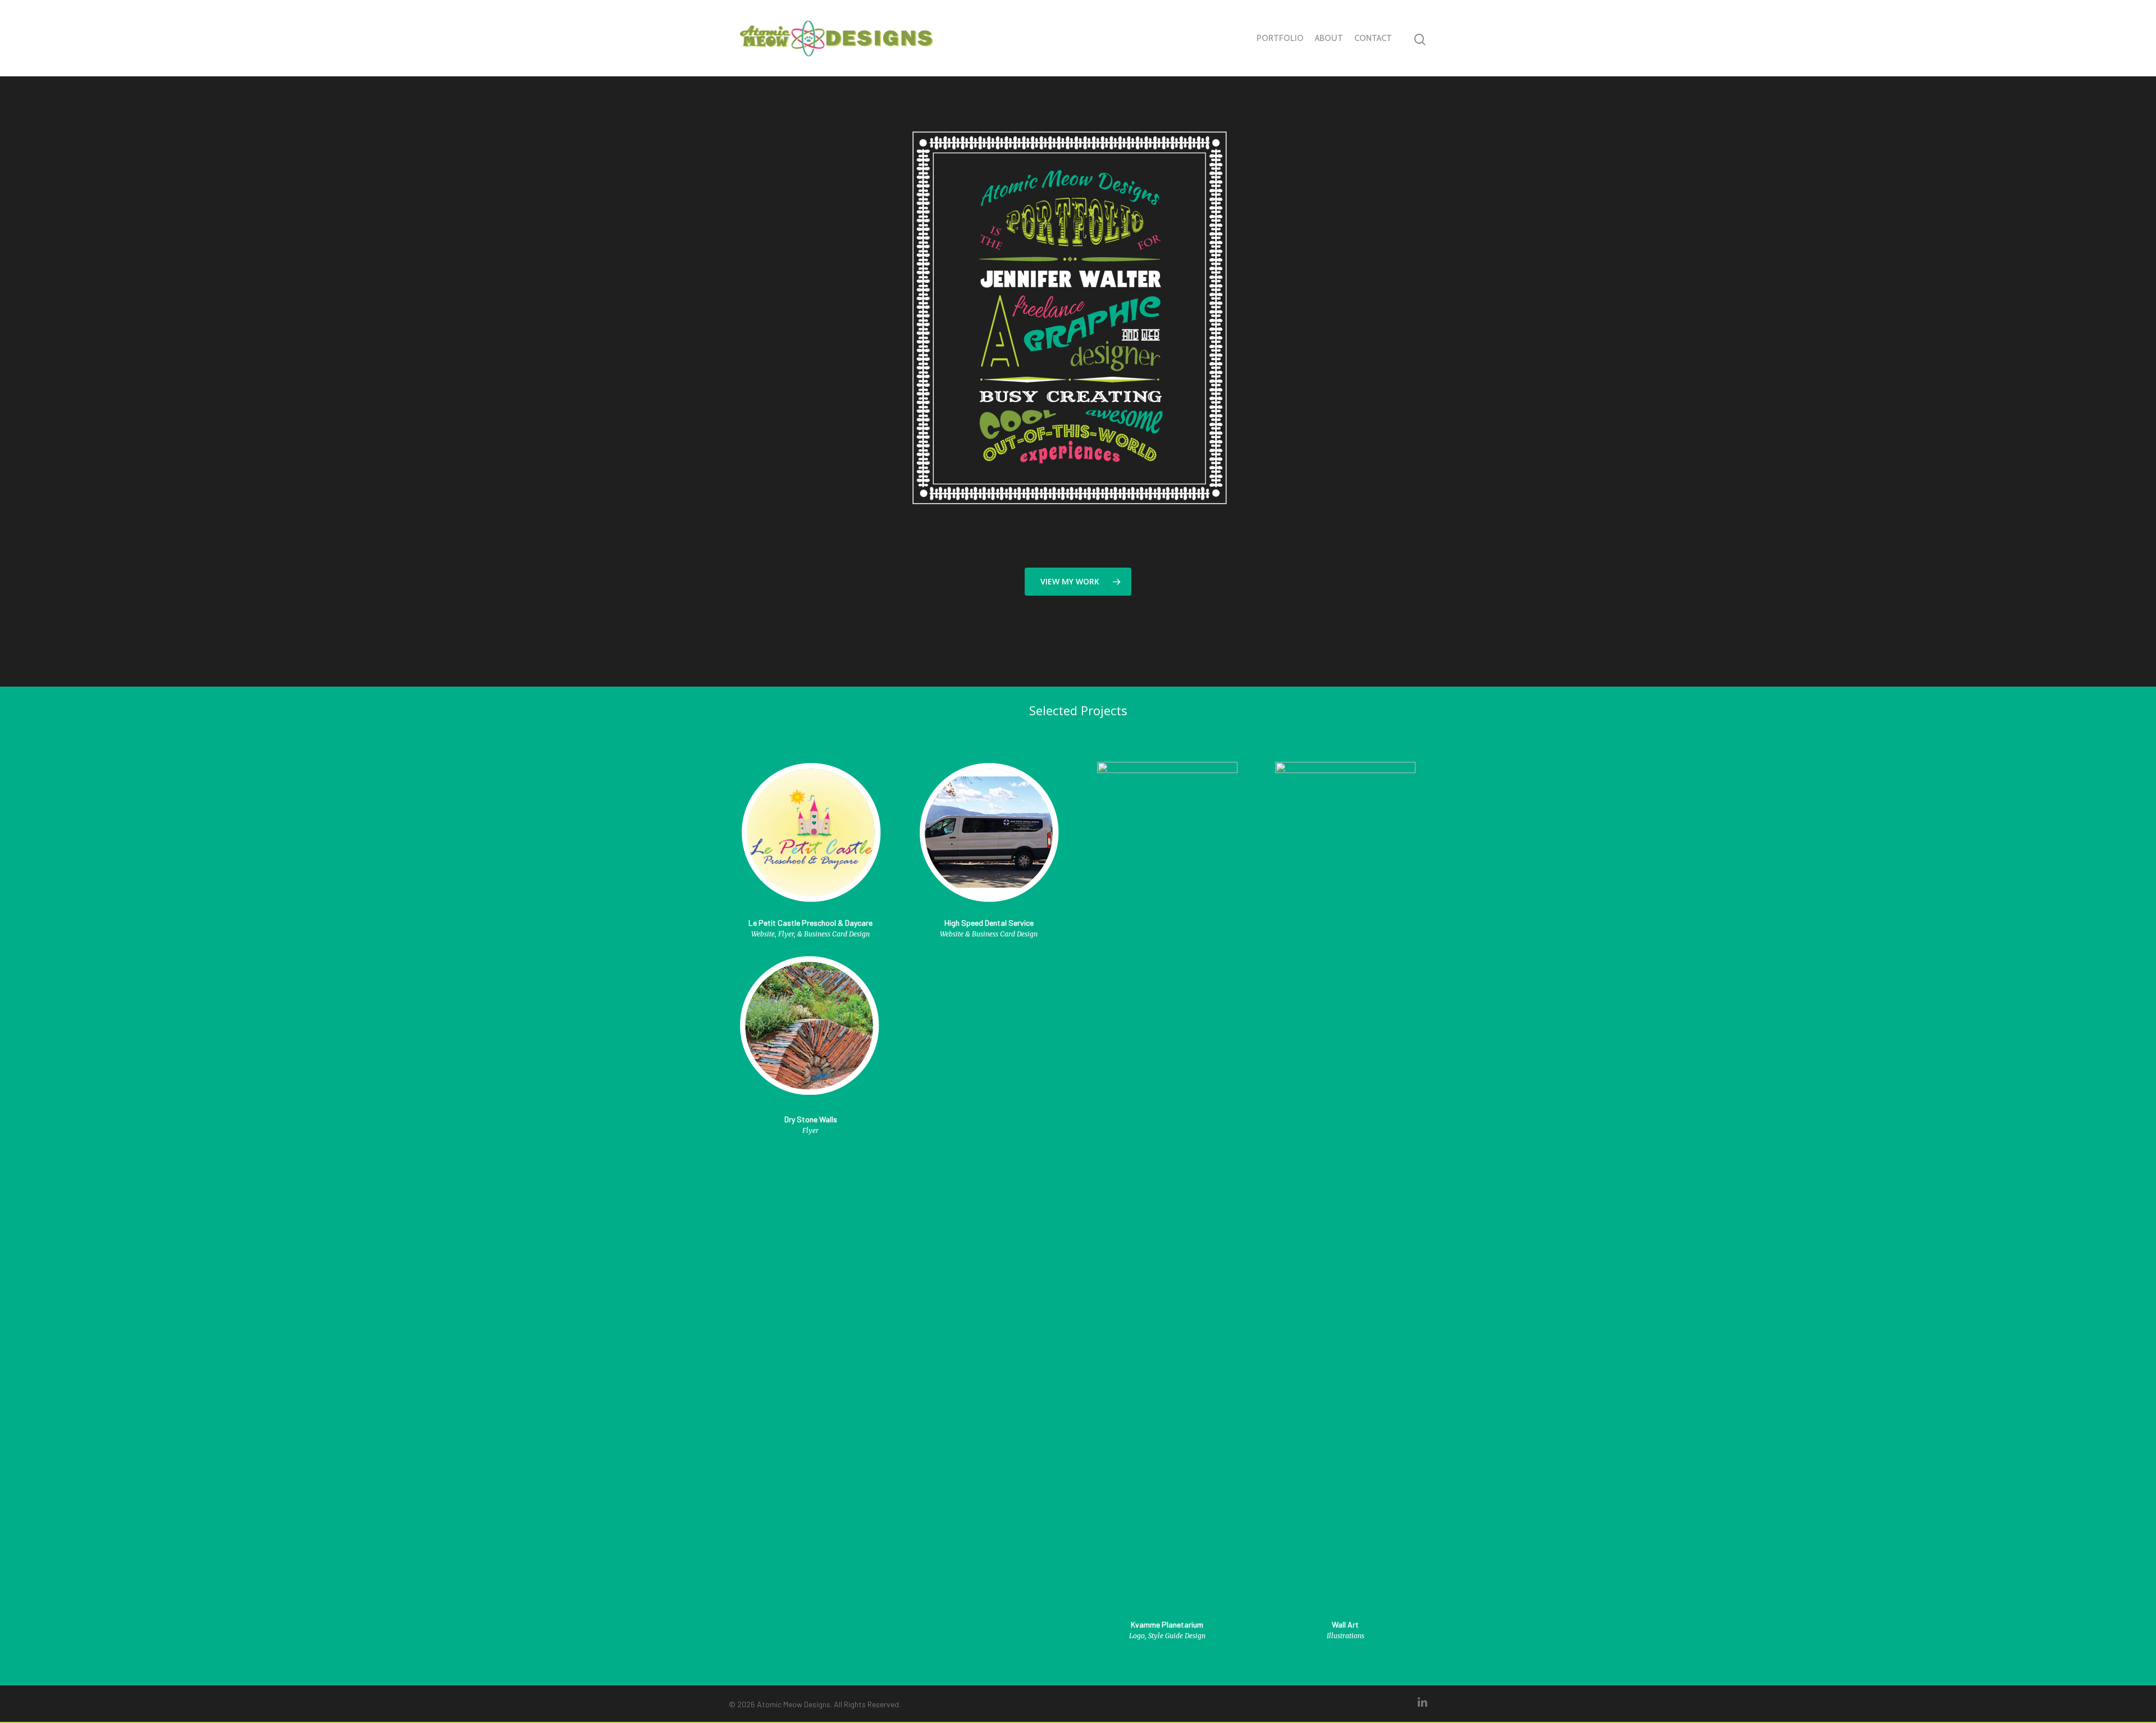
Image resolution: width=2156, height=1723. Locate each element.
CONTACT (1373, 38)
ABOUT (1329, 38)
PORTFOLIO (1280, 38)
